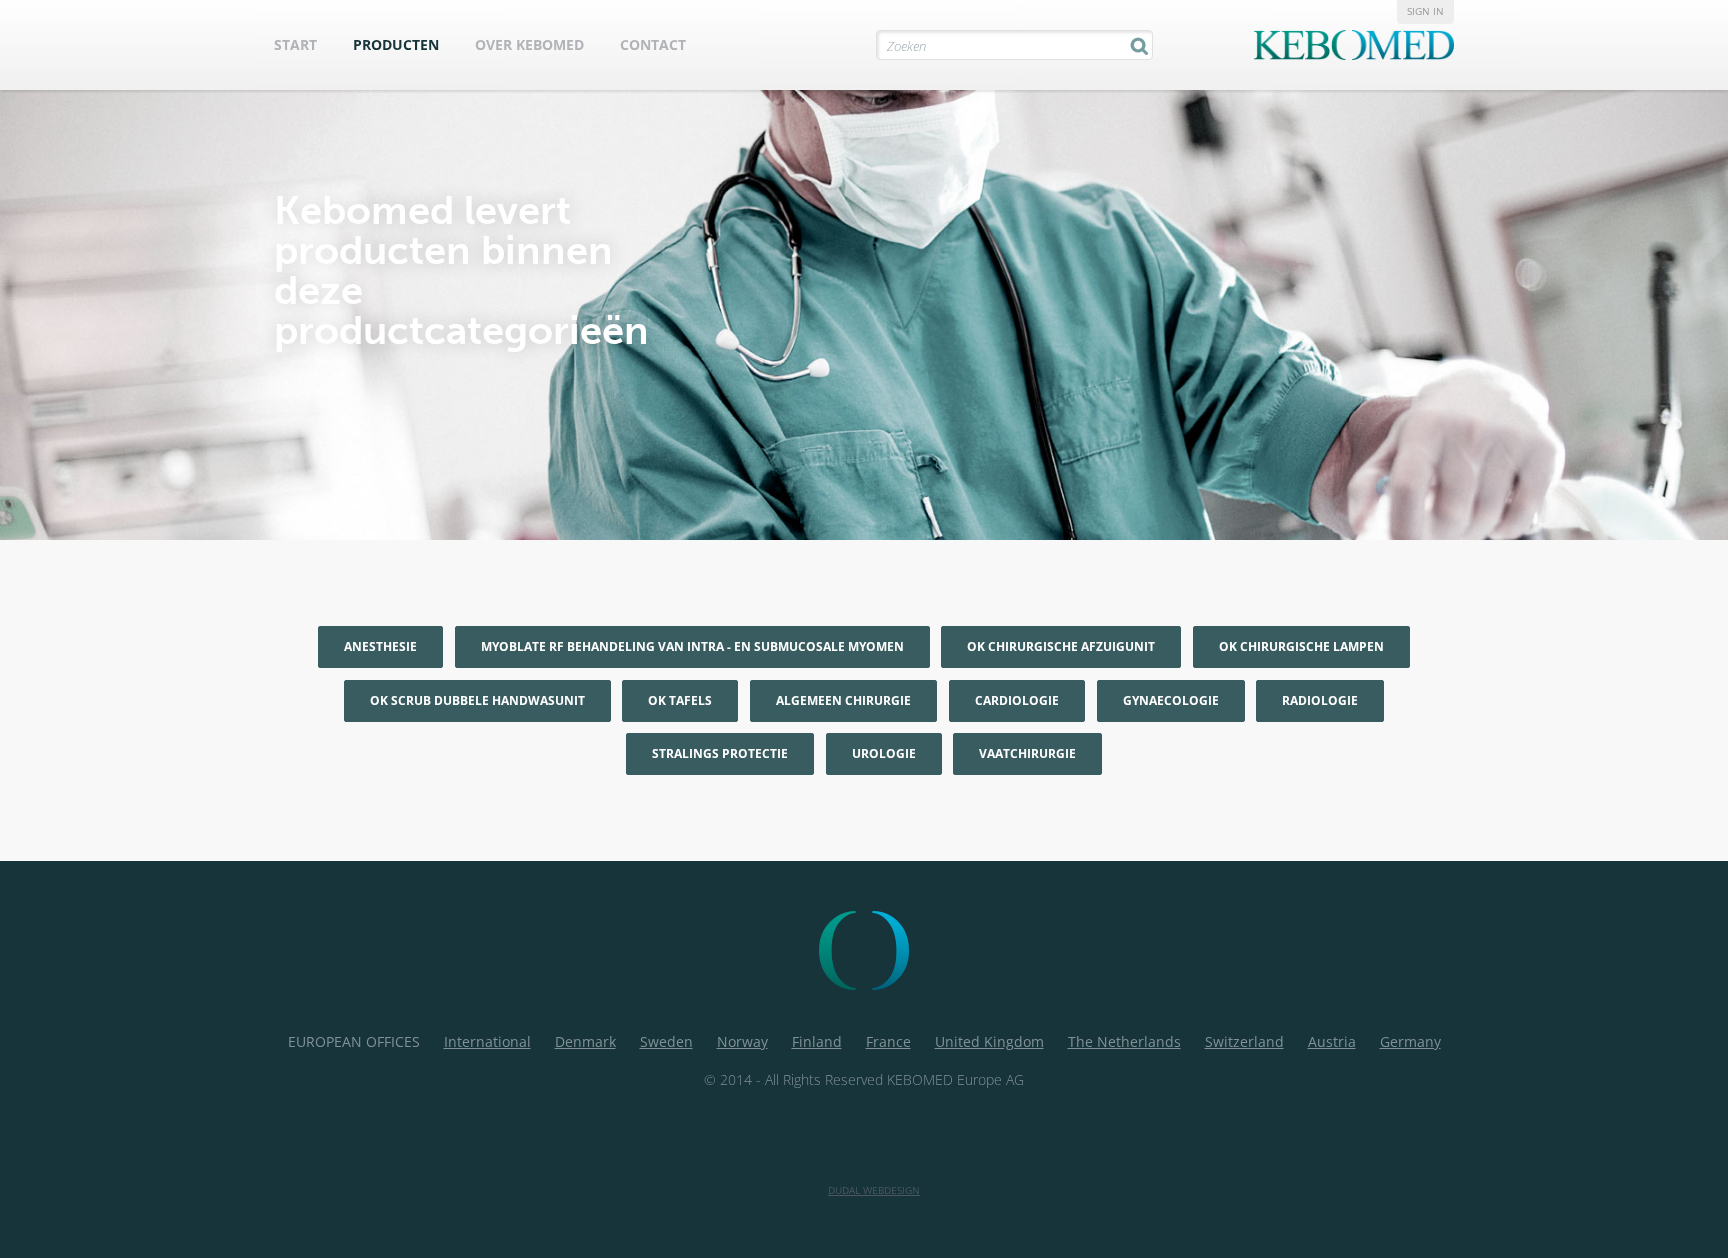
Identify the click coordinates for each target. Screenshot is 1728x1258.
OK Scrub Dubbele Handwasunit (477, 700)
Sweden (666, 1041)
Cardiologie (1017, 700)
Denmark (585, 1041)
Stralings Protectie (720, 753)
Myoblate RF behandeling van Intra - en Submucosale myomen (692, 646)
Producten (396, 44)
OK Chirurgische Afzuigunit (1061, 646)
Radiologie (1320, 700)
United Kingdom (989, 1041)
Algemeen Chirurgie (843, 700)
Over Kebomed (529, 44)
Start (295, 44)
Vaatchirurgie (1027, 753)
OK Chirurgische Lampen (1301, 646)
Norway (742, 1041)
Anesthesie (380, 646)
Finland (817, 1041)
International (487, 1041)
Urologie (884, 753)
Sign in (1425, 11)
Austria (1332, 1041)
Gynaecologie (1171, 700)
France (888, 1041)
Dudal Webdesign (874, 1190)
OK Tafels (680, 700)
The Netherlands (1124, 1041)
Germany (1410, 1041)
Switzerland (1244, 1041)
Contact (653, 44)
